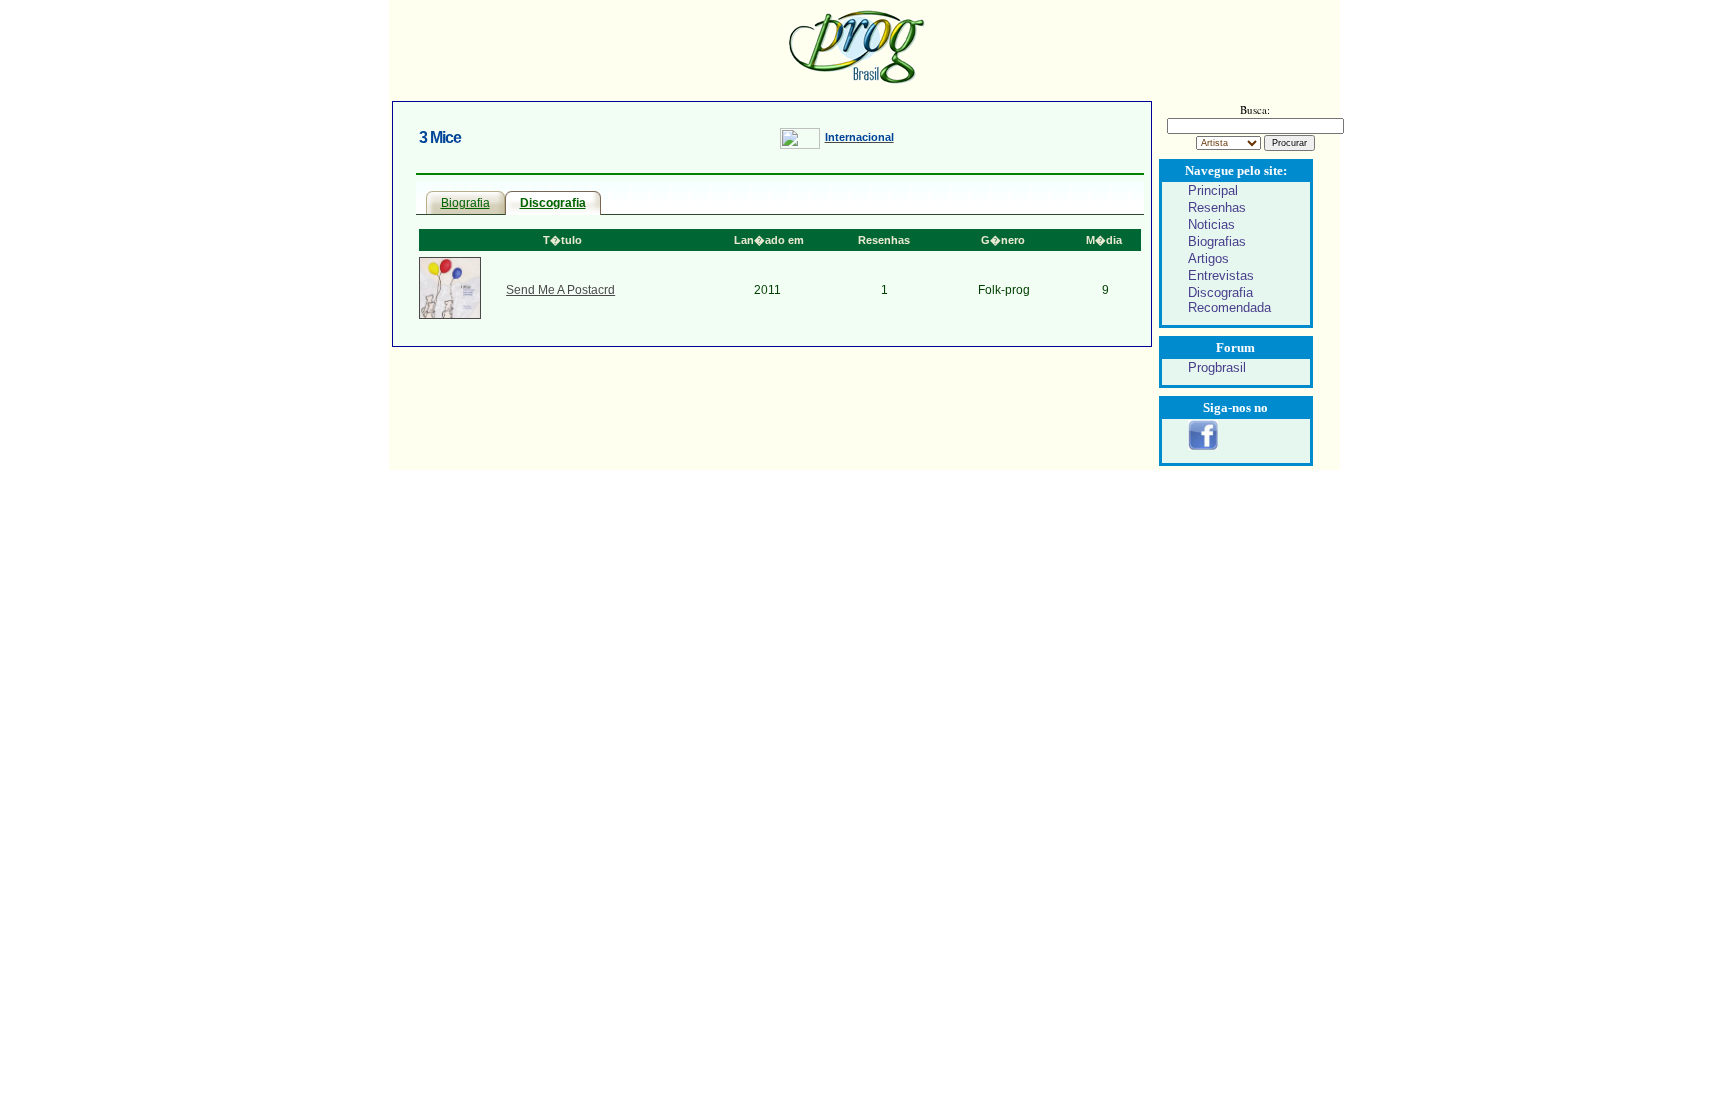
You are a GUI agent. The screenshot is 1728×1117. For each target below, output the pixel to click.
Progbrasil (1217, 367)
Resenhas (1217, 207)
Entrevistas (1221, 275)
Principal (1213, 190)
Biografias (1217, 241)
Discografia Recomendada (1229, 300)
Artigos (1208, 258)
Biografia (465, 203)
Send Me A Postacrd (560, 290)
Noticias (1211, 224)
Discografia (553, 203)
